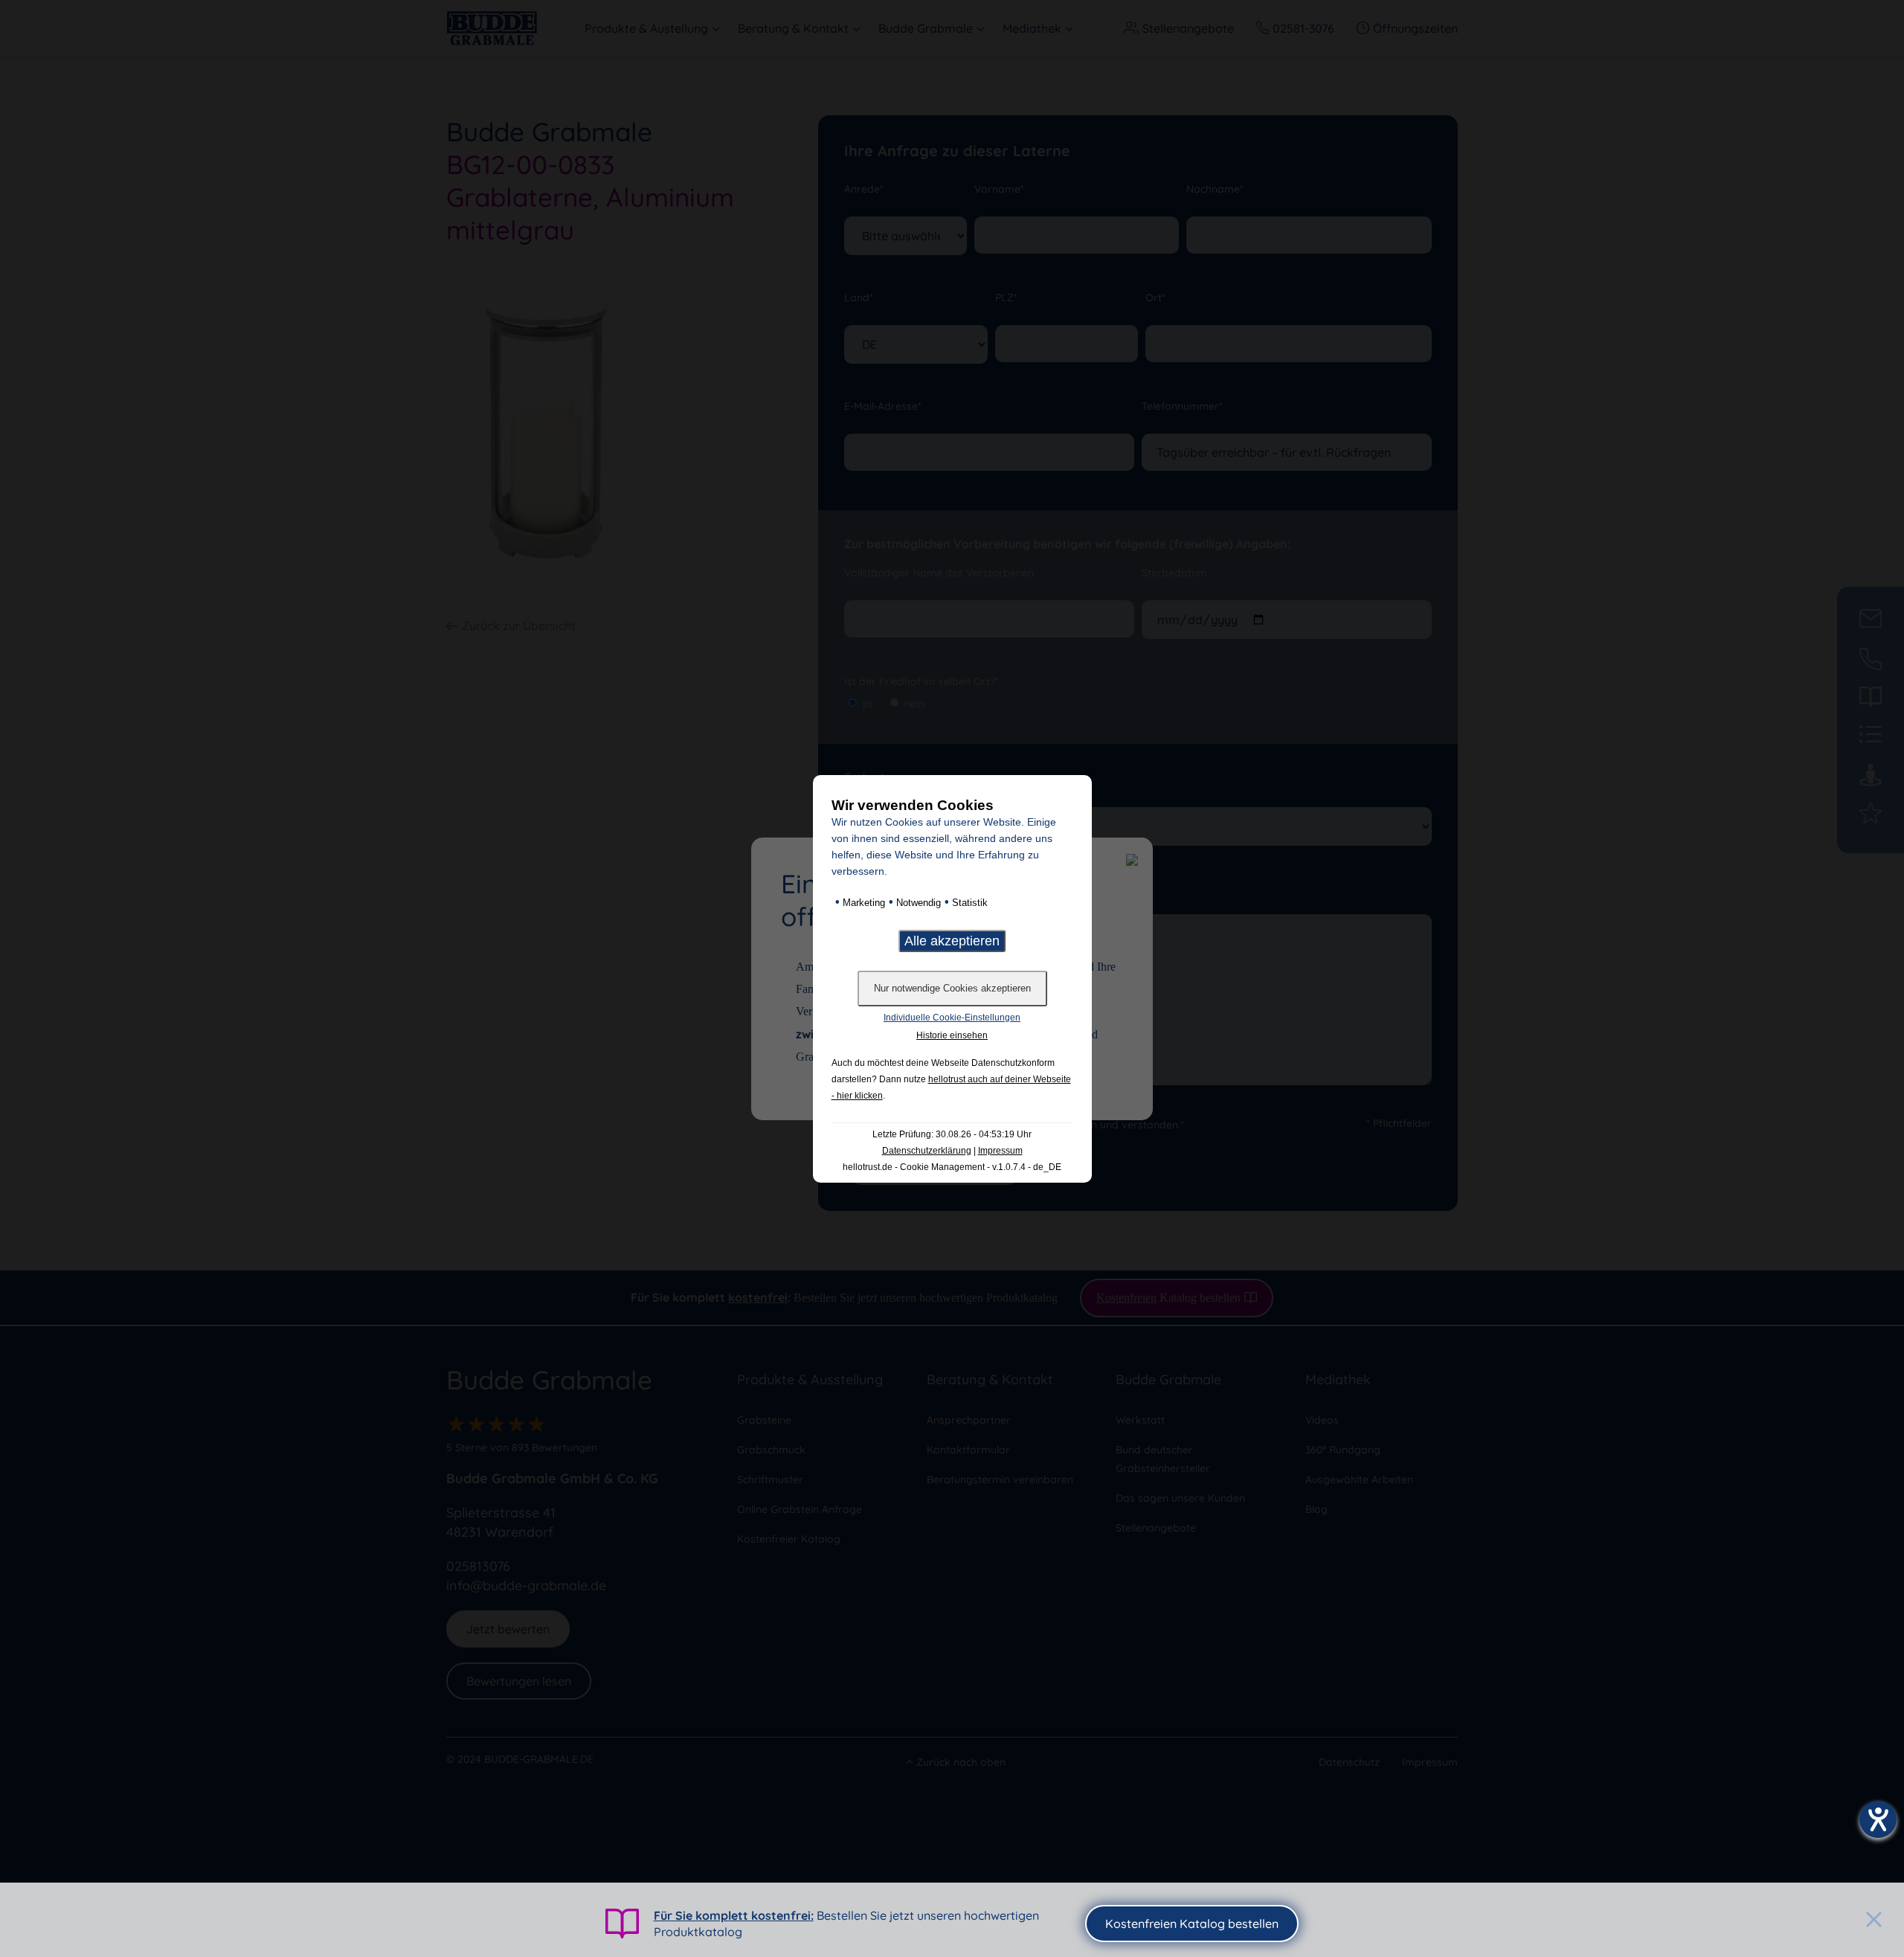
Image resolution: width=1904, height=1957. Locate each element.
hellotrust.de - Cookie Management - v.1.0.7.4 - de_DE (952, 1167)
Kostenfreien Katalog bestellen (1192, 1924)
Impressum (1000, 1151)
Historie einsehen (952, 1035)
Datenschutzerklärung (927, 1151)
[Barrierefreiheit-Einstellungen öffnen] (1878, 1819)
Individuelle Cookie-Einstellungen (952, 1018)
